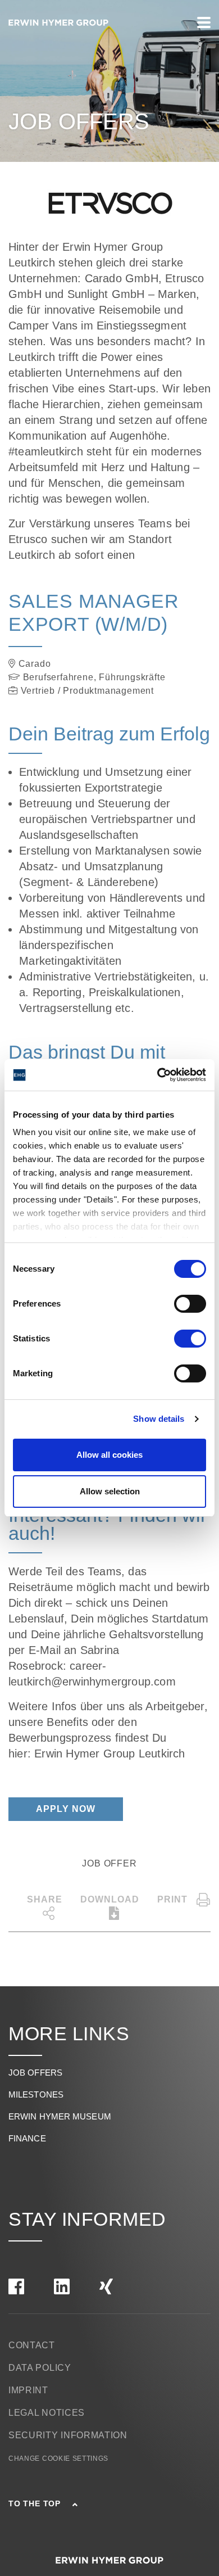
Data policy (40, 2368)
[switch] (190, 1304)
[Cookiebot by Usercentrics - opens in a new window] (158, 1075)
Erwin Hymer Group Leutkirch (111, 1754)
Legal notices (47, 2413)
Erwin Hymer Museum (60, 2116)
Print (172, 1899)
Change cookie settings (58, 2459)
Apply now (66, 1809)
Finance (27, 2138)
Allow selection (110, 1491)
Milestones (36, 2094)
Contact (32, 2345)
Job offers (35, 2073)
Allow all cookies (109, 1455)
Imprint (28, 2390)
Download (110, 1899)
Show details (159, 1419)
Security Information (68, 2435)
